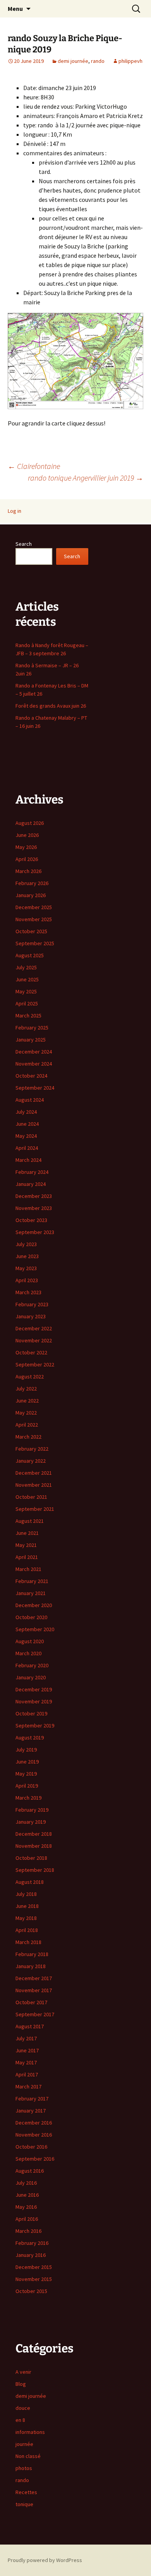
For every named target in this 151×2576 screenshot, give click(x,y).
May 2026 (26, 847)
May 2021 (26, 1545)
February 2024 (32, 1172)
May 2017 (26, 2062)
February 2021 (32, 1581)
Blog (21, 2384)
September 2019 (35, 1725)
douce (23, 2408)
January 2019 (31, 1822)
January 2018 (31, 1966)
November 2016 (34, 2135)
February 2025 (32, 1028)
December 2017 (34, 1978)
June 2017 (27, 2050)
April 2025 (27, 1003)
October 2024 (31, 1076)
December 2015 (34, 2267)
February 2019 (32, 1810)
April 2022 (27, 1425)
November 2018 (34, 1846)
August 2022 (30, 1377)
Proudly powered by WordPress (45, 2560)
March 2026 (28, 871)
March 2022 (28, 1437)
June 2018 (27, 1906)
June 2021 (27, 1533)
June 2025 (27, 979)
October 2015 (31, 2291)
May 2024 (26, 1136)
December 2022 (34, 1328)
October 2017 (31, 2002)
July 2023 (26, 1244)
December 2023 (34, 1196)
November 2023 (34, 1208)
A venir (23, 2372)
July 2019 (26, 1750)
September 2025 (35, 943)
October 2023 (31, 1220)
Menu (15, 9)
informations (30, 2432)
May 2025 (26, 991)
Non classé (28, 2456)
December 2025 (34, 907)
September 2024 (35, 1088)
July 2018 (26, 1894)
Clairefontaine (34, 466)
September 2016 (35, 2159)
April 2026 (27, 859)
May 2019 (26, 1774)
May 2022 (26, 1413)
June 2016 (27, 2195)
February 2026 (32, 883)
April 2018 (27, 1930)
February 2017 (32, 2099)
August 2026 (30, 823)
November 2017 (34, 1990)
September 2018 (35, 1870)
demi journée (73, 61)
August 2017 (30, 2026)
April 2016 (27, 2219)
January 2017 (31, 2111)
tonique (24, 2504)
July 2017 (26, 2038)
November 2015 (34, 2279)
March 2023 (28, 1292)
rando (98, 61)
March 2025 (28, 1015)
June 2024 (27, 1124)
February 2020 (32, 1665)
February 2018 (32, 1954)
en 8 (20, 2420)
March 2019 (28, 1798)
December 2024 (34, 1052)
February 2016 (32, 2243)
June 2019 (27, 1762)
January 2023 (31, 1316)
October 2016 (31, 2147)
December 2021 (34, 1473)
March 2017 (28, 2086)
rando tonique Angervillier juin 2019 (86, 478)
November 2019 (34, 1701)
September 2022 (35, 1364)
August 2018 (30, 1882)
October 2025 (31, 931)
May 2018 (26, 1918)
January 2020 (31, 1677)
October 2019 (31, 1713)
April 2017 (27, 2074)
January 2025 (31, 1040)
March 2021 (28, 1569)
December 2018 (34, 1834)
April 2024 (27, 1148)
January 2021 (31, 1593)
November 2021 (34, 1485)
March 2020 (28, 1653)
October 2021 (31, 1497)
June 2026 (27, 835)
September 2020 (35, 1629)
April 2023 (27, 1280)
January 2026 (31, 895)
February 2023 (32, 1304)
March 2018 (28, 1942)
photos (24, 2468)
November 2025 (34, 919)
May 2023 (26, 1268)
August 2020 (30, 1641)
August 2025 (30, 955)
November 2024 (34, 1064)
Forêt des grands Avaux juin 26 (51, 706)
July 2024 (26, 1112)
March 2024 (28, 1160)
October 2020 (31, 1617)
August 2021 (30, 1521)
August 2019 (30, 1738)
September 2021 (35, 1509)
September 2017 (35, 2014)
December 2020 (34, 1605)
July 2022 (26, 1389)
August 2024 (30, 1100)
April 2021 (27, 1557)
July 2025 (26, 967)
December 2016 (34, 2123)
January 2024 (31, 1184)
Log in (15, 511)
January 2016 (31, 2255)
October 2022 (31, 1352)
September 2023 (35, 1232)
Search (24, 544)
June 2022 (27, 1401)
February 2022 (32, 1449)
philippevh (130, 61)
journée (24, 2444)
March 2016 (28, 2231)
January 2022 (31, 1461)
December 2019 (34, 1689)
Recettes (26, 2492)
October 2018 (31, 1858)
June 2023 (27, 1256)
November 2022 (34, 1340)
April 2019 (27, 1786)
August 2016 (30, 2171)
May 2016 (26, 2207)
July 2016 (26, 2183)
